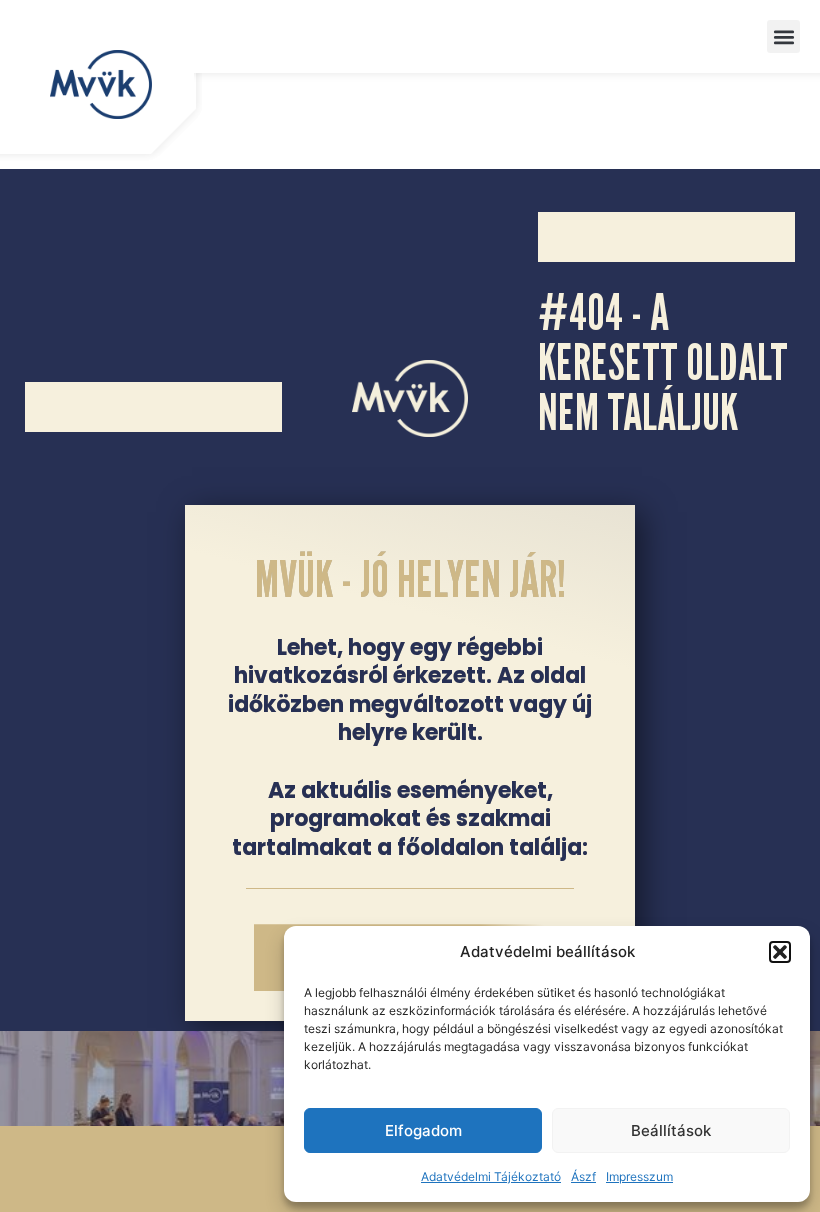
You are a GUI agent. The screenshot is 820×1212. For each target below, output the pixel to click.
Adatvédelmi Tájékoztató (491, 1176)
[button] (780, 952)
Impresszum (639, 1176)
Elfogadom (423, 1130)
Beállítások (671, 1130)
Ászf (583, 1176)
